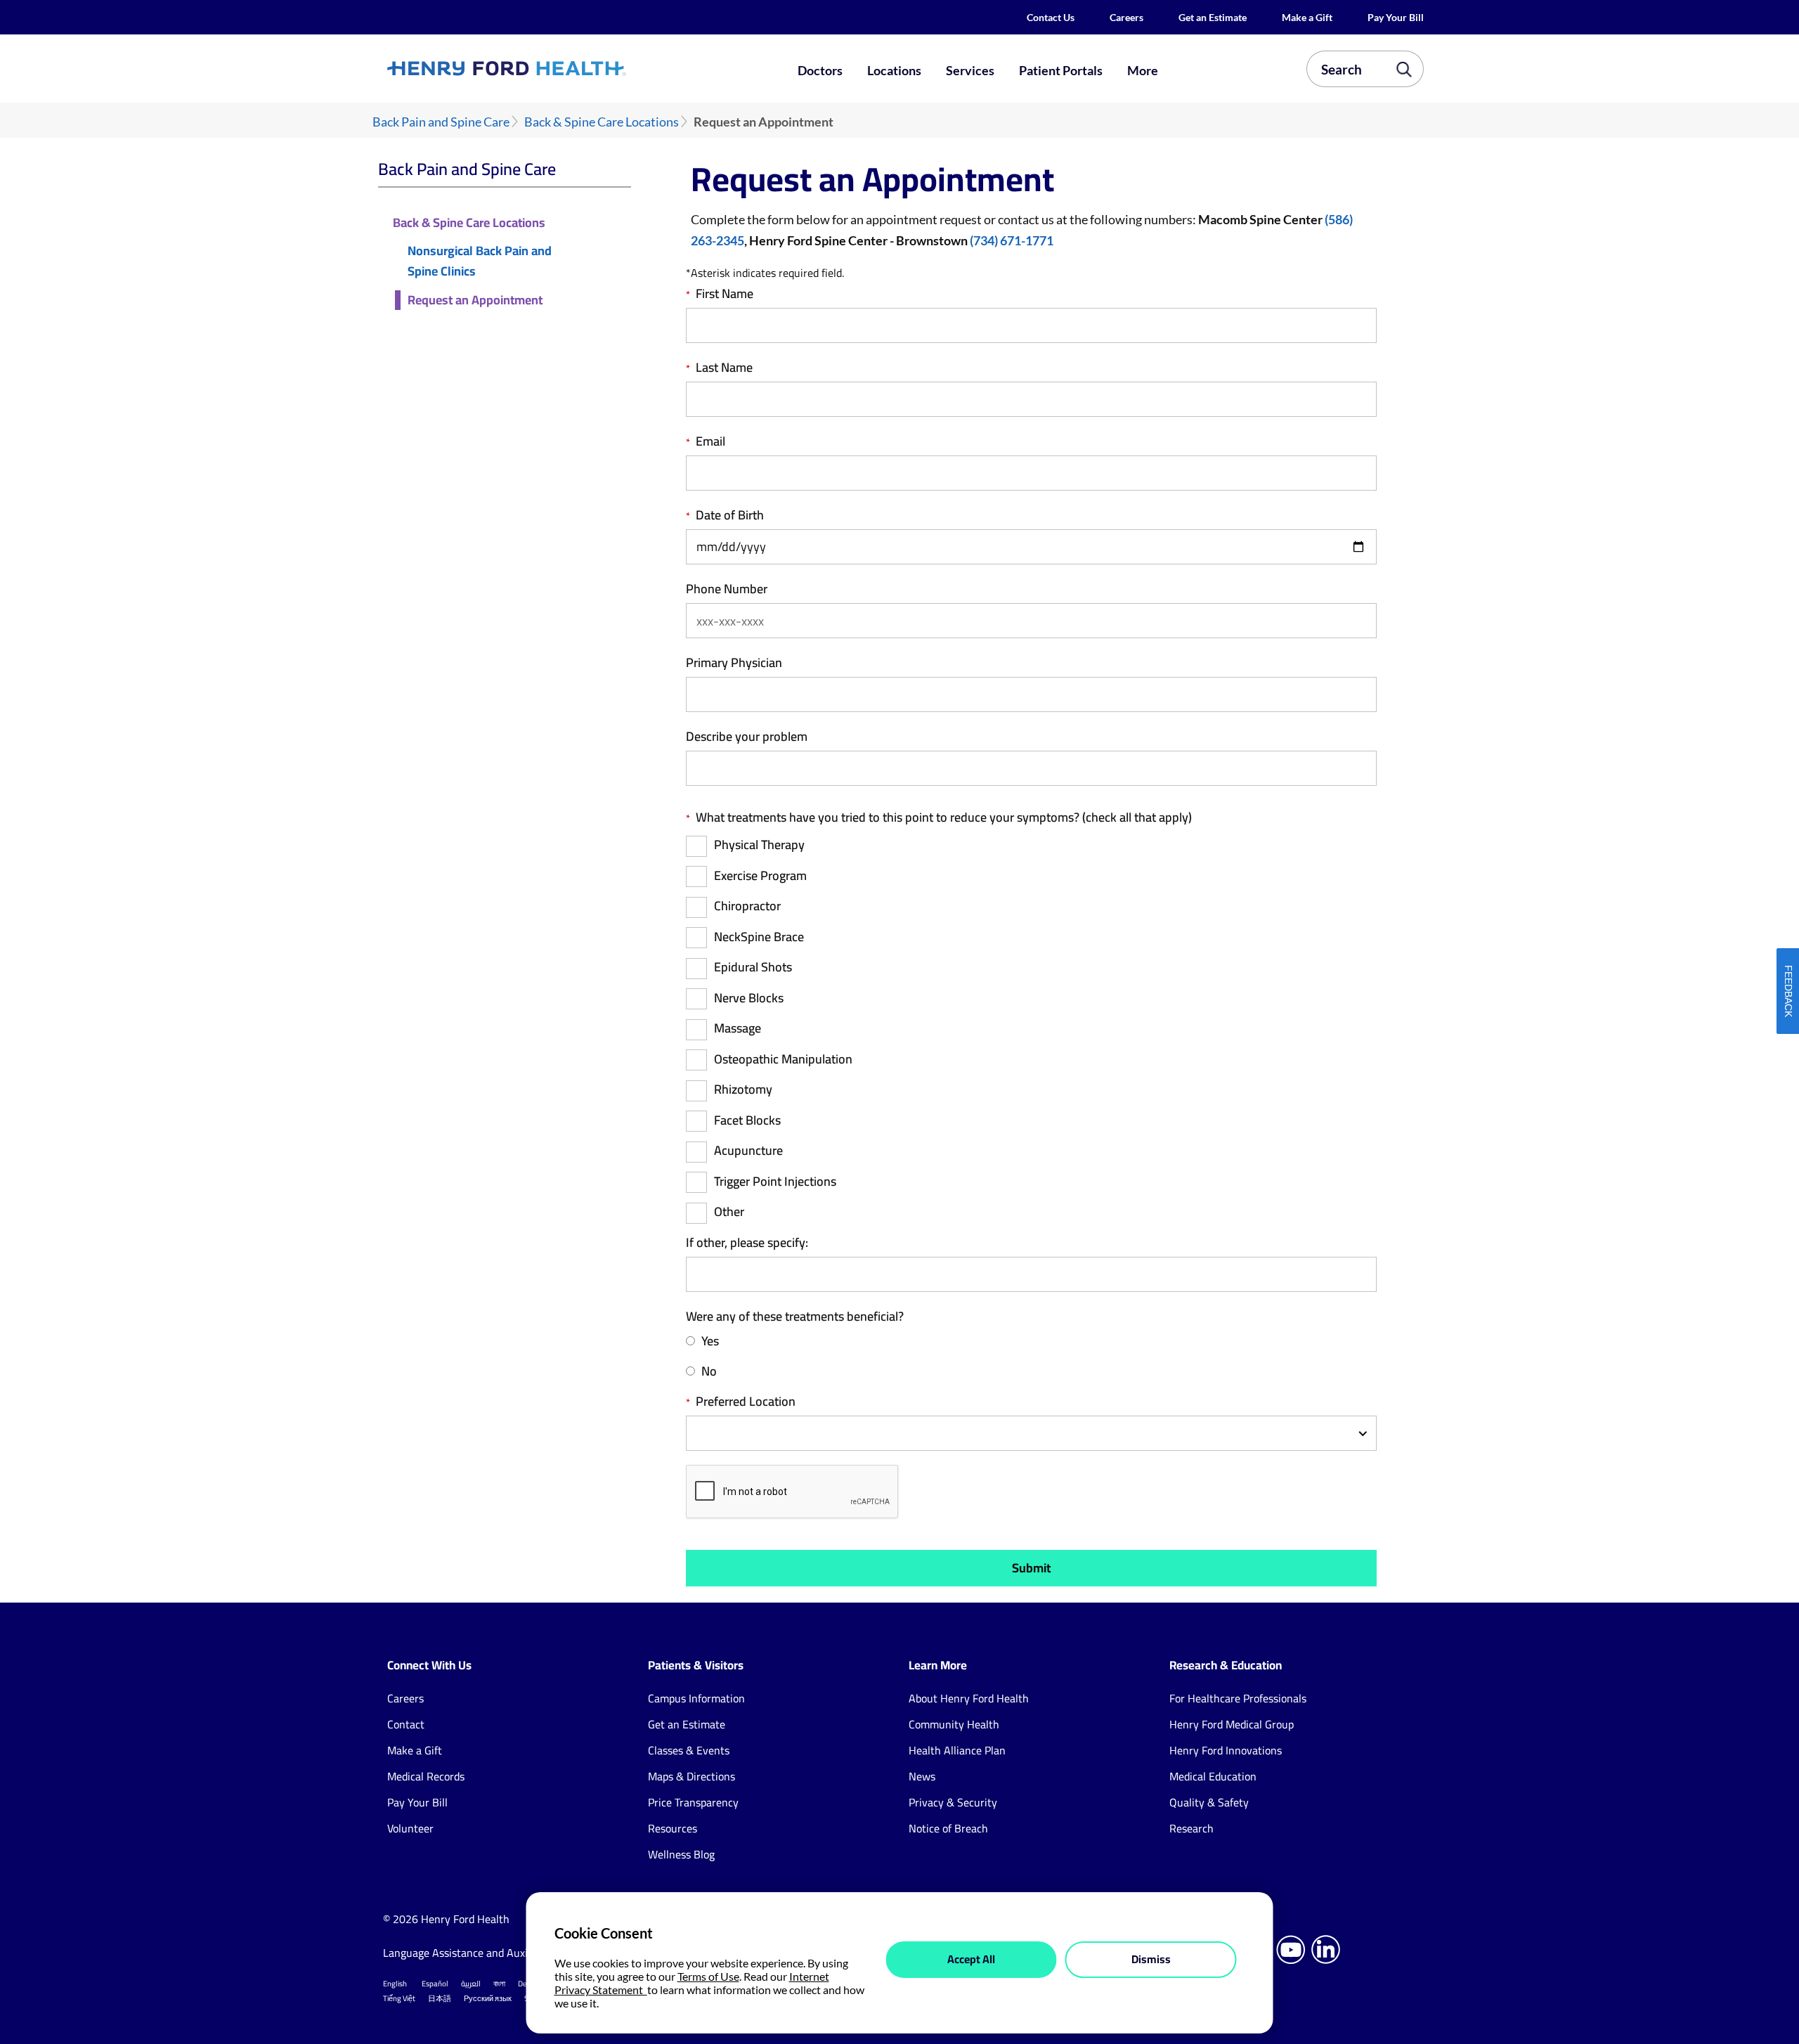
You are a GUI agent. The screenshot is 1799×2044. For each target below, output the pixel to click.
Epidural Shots (753, 968)
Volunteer (410, 1828)
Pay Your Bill (1396, 17)
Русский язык (488, 1998)
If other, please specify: (747, 1243)
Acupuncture (748, 1151)
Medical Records (426, 1776)
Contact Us (1051, 17)
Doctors (820, 70)
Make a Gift (1307, 17)
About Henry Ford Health (969, 1698)
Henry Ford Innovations (1226, 1750)
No (709, 1372)
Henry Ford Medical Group (1232, 1724)
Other (729, 1212)
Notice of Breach (948, 1828)
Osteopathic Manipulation (783, 1060)
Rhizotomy (743, 1090)
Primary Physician (734, 663)
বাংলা (499, 1984)
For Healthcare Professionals (1238, 1698)
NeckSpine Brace (759, 937)
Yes (710, 1341)
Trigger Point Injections (775, 1182)
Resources (673, 1828)
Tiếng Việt (399, 1998)
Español (435, 1984)
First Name (725, 294)
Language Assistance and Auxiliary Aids (478, 1953)
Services (970, 70)
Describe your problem (747, 737)
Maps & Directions (691, 1776)
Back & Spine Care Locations (602, 122)
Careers (1126, 17)
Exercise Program (760, 876)
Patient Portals (1061, 70)
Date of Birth (730, 515)
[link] (558, 68)
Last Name (724, 368)
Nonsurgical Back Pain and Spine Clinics (480, 261)
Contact (406, 1724)
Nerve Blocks (749, 998)
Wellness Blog (681, 1854)
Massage (738, 1029)
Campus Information (696, 1698)
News (922, 1776)
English (395, 1984)
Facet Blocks (747, 1121)
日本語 (440, 1998)
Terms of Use (708, 1976)
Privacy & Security (953, 1802)
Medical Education (1213, 1776)
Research (1191, 1828)
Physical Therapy (759, 845)
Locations (894, 70)
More (1143, 70)
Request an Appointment (475, 300)
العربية (471, 1984)
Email (710, 441)
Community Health (954, 1724)
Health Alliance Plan (957, 1750)
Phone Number (727, 589)
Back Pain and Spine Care (441, 122)
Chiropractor (747, 906)
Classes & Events (689, 1750)
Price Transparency (693, 1802)
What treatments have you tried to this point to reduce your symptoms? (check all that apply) (944, 817)
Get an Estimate (1213, 17)
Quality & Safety (1209, 1802)
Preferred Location (746, 1402)
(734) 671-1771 (1012, 240)
